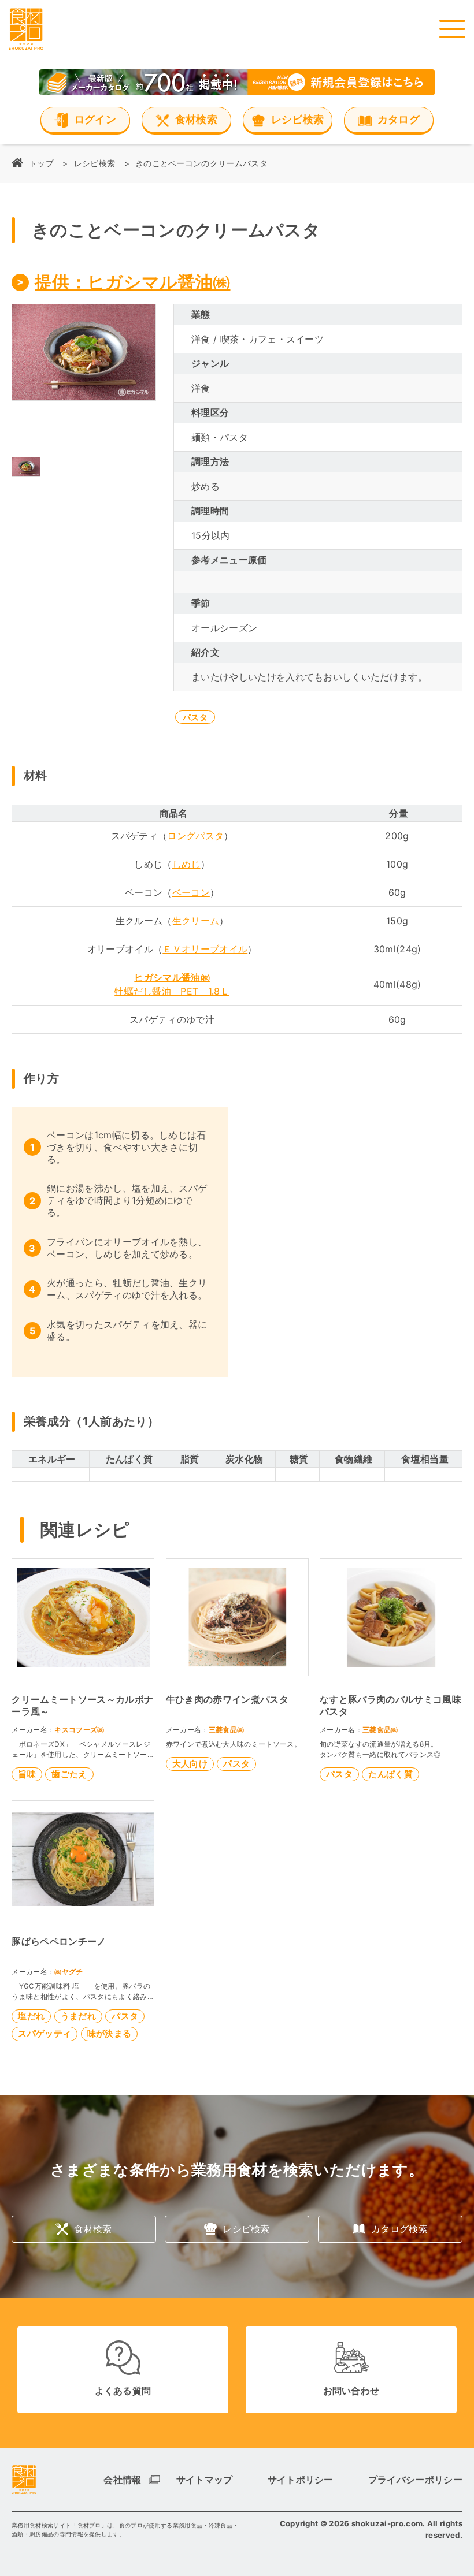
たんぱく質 (390, 1774)
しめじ (186, 864)
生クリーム (196, 921)
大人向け (190, 1764)
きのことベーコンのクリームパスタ (201, 163)
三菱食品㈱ (227, 1730)
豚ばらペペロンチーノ (59, 1941)
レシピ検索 (95, 163)
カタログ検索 (399, 2229)
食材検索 (93, 2229)
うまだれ (78, 2016)
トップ (41, 163)
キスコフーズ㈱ (79, 1730)
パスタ (195, 717)
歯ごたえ (69, 1774)
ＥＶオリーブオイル (205, 949)
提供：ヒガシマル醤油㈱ (133, 282)
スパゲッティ (45, 2033)
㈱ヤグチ (68, 1972)
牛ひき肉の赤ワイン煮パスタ (227, 1699)
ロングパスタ (195, 836)
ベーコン (191, 892)
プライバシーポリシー (415, 2480)
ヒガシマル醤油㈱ (172, 977)
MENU (452, 29)
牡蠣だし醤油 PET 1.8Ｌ (172, 991)
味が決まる (110, 2033)
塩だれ (31, 2016)
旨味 (27, 1774)
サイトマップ (205, 2480)
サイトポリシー (301, 2480)
